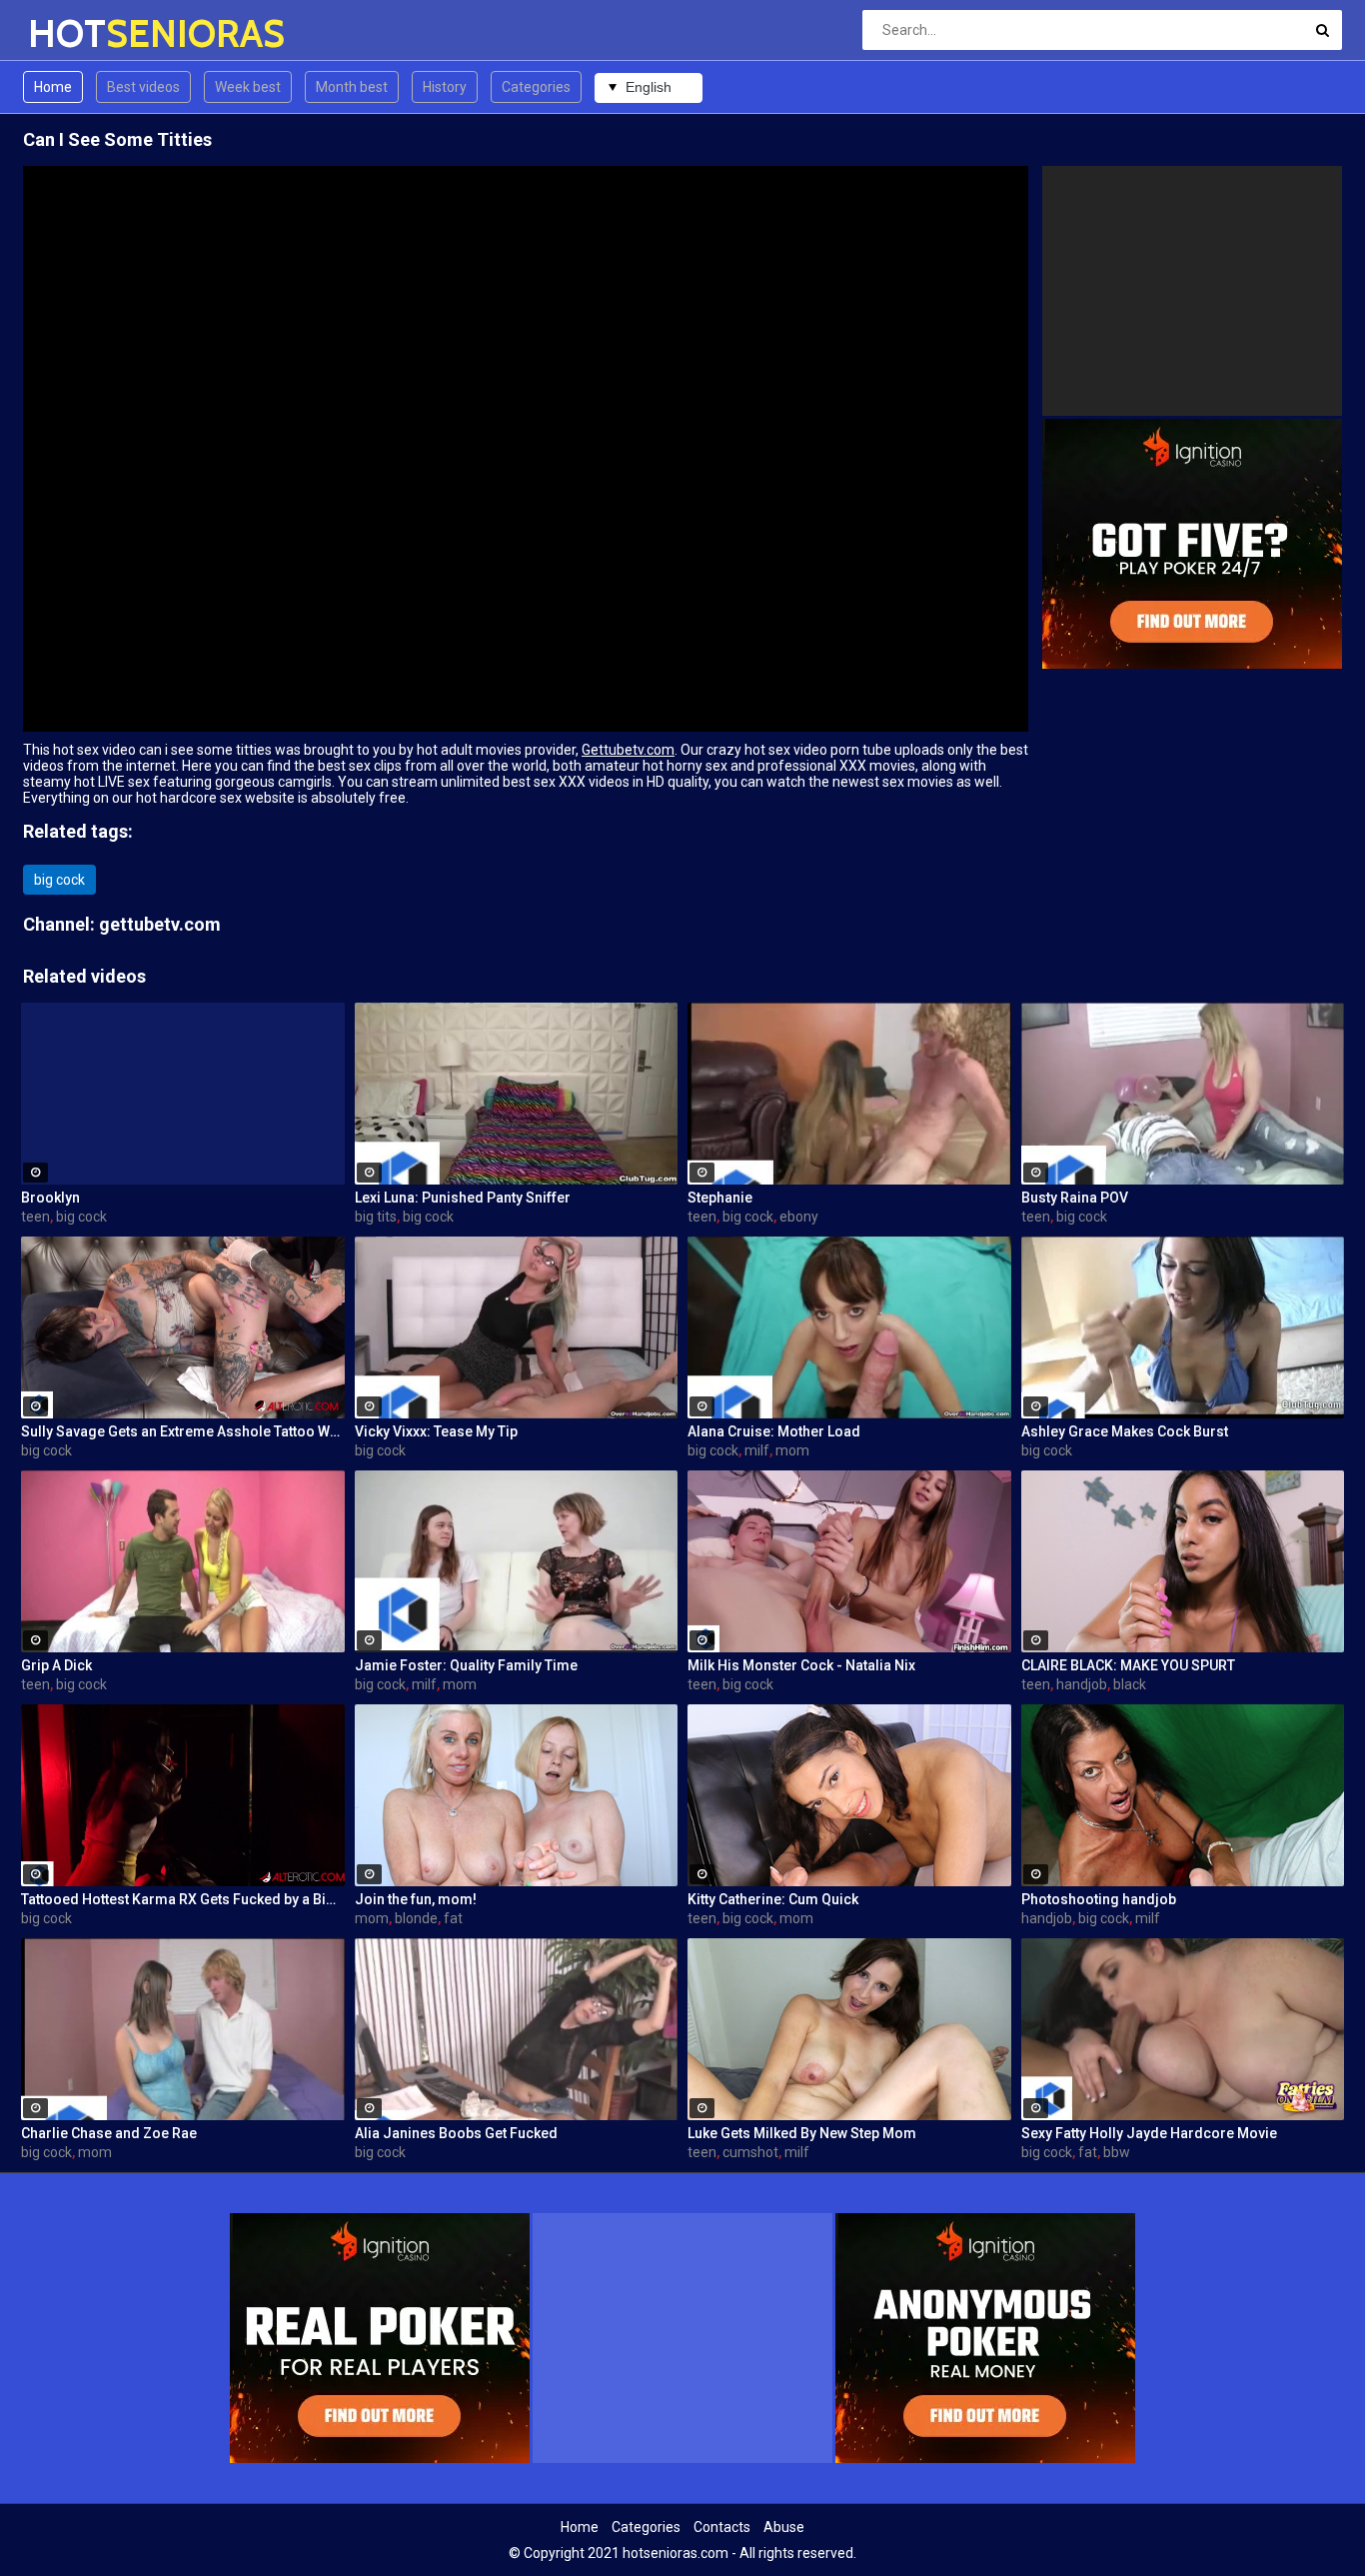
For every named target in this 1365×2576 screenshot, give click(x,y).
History (445, 87)
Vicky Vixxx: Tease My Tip (436, 1431)
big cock (59, 880)
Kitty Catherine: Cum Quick (773, 1899)
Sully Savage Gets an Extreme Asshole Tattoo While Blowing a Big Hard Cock (183, 1431)
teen (35, 1217)
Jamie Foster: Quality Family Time (466, 1665)
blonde (416, 1918)
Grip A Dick (56, 1665)
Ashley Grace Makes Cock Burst (1125, 1431)
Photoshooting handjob (1099, 1899)
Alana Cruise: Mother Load (774, 1431)
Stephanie (720, 1198)
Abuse (784, 2527)
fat (453, 1918)
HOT (80, 33)
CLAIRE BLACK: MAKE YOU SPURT (1128, 1665)
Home (53, 87)
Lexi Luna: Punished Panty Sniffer (463, 1198)
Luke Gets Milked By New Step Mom (802, 2133)
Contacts (722, 2527)
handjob (1082, 1684)
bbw (1117, 2152)
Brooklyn (50, 1198)
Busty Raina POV (1075, 1198)
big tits (376, 1217)
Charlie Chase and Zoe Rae (109, 2133)
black (1130, 1684)
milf (757, 1450)
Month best (352, 87)
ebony (799, 1217)
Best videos (143, 87)
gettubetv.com (160, 924)
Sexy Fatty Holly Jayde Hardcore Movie (1149, 2133)
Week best (248, 87)
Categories (536, 87)
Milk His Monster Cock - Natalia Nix (801, 1665)
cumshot (750, 2152)
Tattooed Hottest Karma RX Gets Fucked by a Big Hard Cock (183, 1899)
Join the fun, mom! (416, 1899)
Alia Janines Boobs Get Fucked (456, 2133)
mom (792, 1450)
